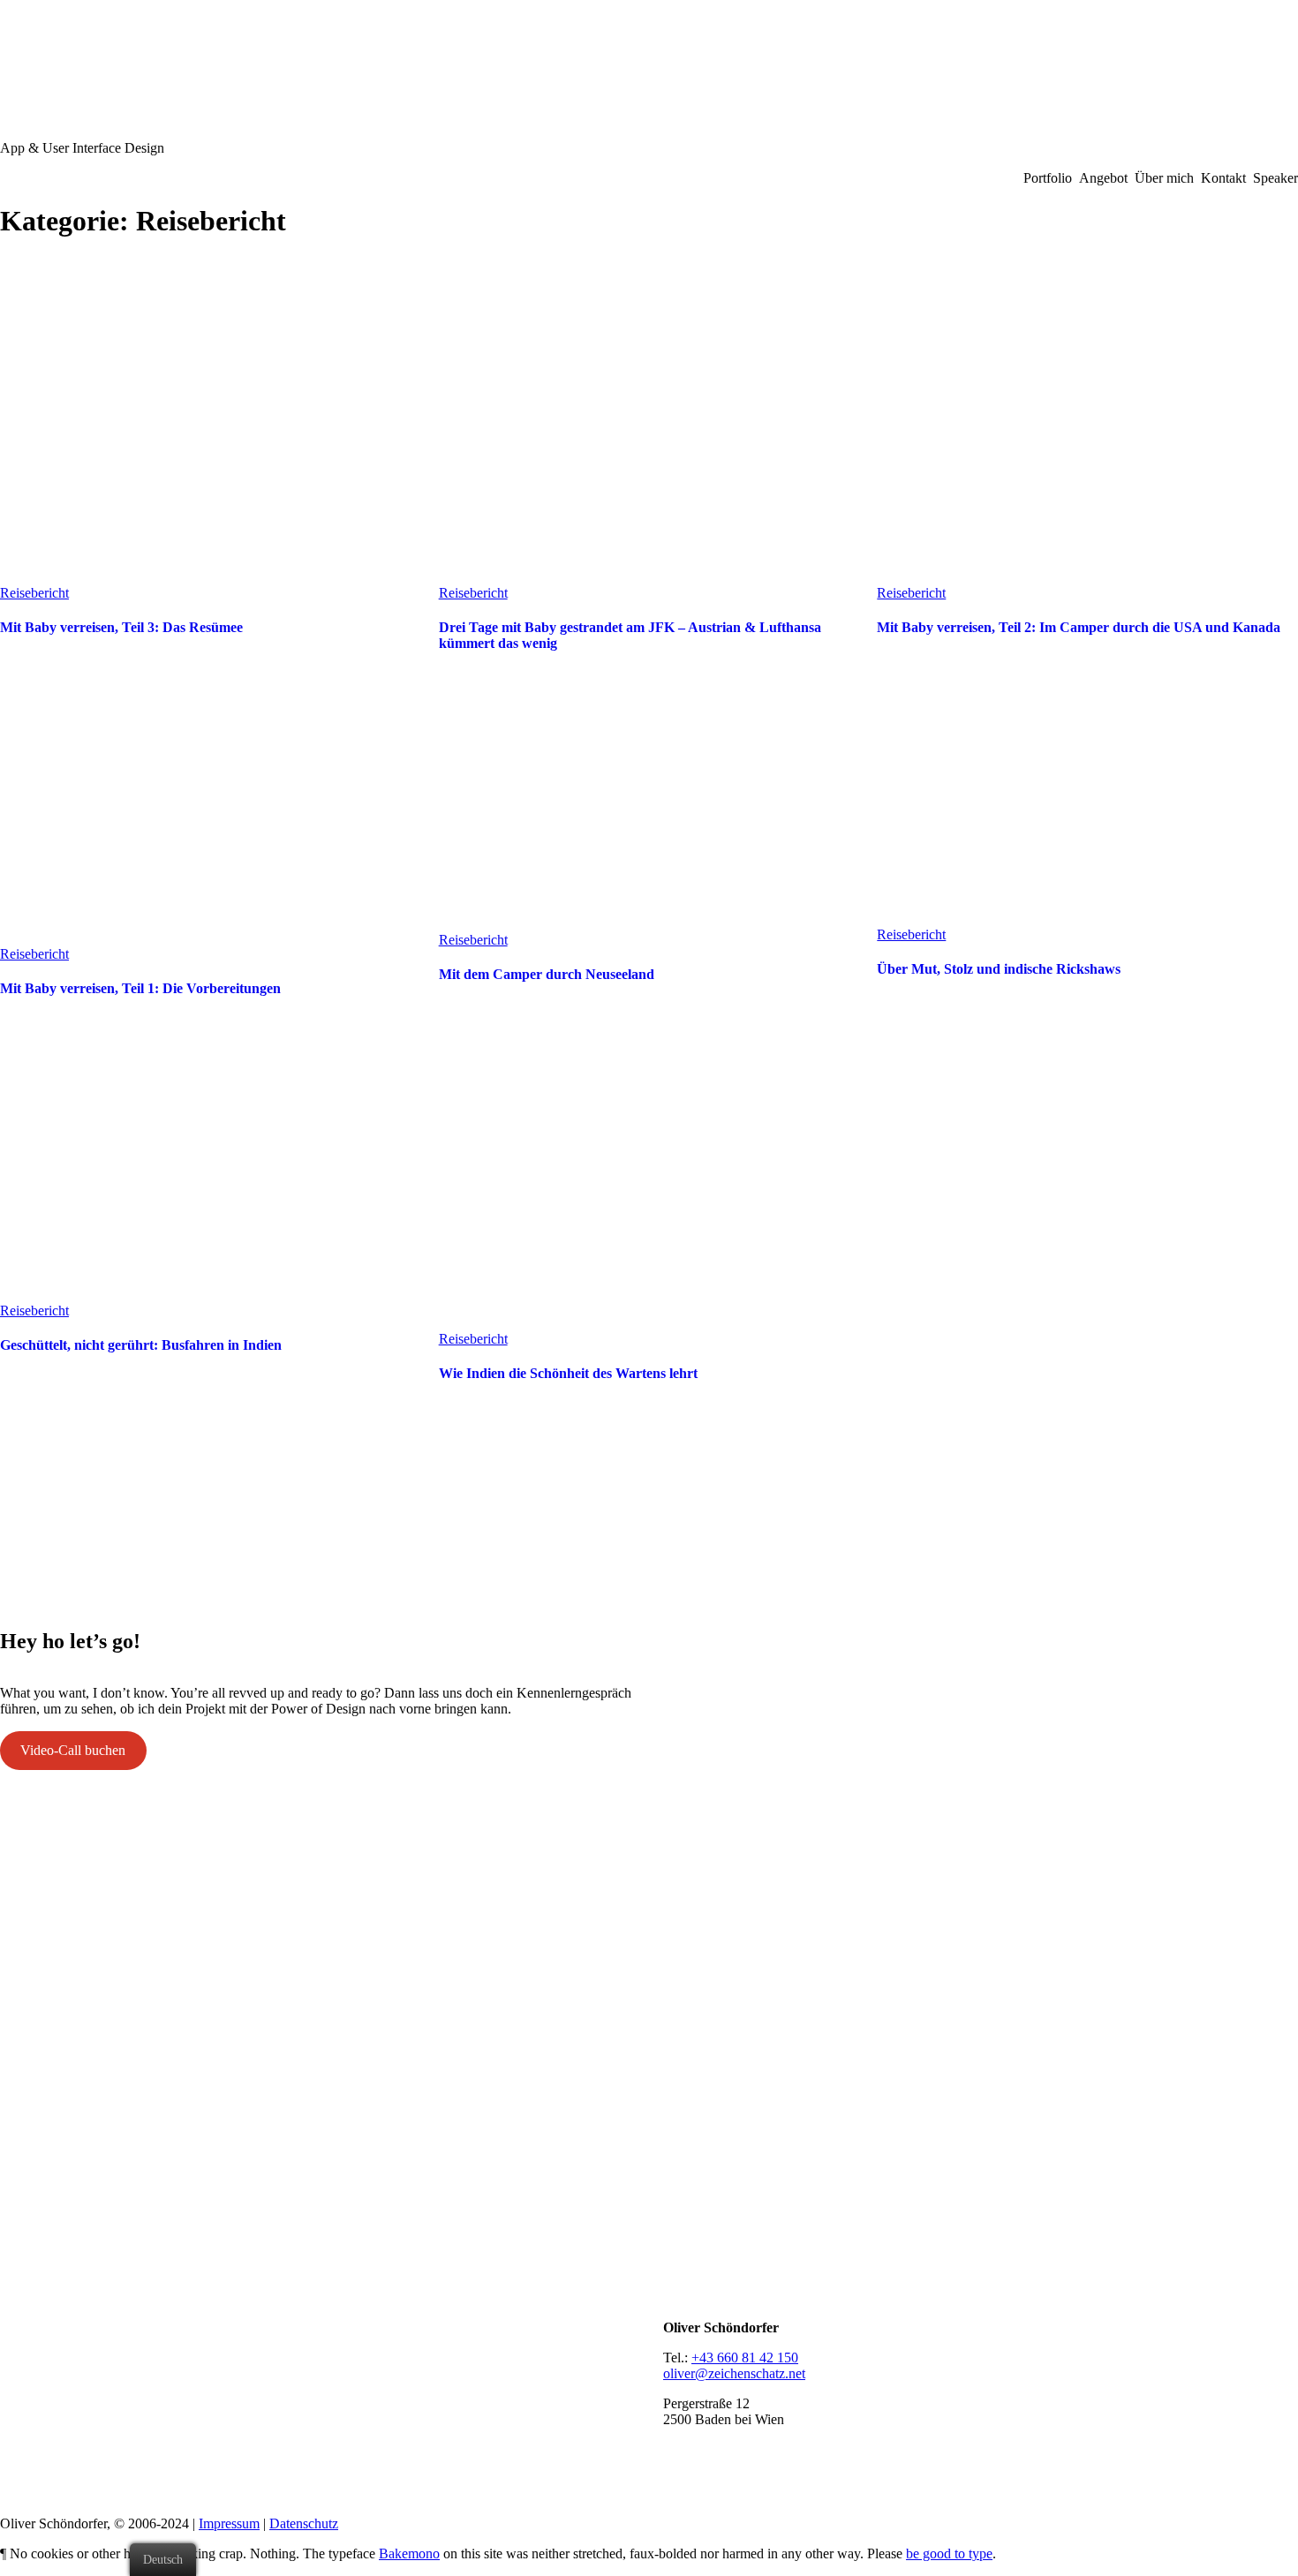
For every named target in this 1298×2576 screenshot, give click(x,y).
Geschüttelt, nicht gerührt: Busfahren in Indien (141, 1345)
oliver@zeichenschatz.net (734, 2373)
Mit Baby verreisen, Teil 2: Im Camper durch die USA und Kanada (1079, 627)
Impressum (229, 2523)
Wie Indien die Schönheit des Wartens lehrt (568, 1373)
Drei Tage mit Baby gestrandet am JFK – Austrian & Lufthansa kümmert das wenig (630, 635)
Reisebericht (34, 593)
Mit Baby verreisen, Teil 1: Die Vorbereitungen (140, 988)
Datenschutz (304, 2523)
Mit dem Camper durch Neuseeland (547, 974)
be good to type (949, 2553)
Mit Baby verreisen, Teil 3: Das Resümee (121, 627)
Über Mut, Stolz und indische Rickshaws (999, 969)
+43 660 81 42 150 (745, 2358)
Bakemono (409, 2553)
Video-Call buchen (73, 1750)
